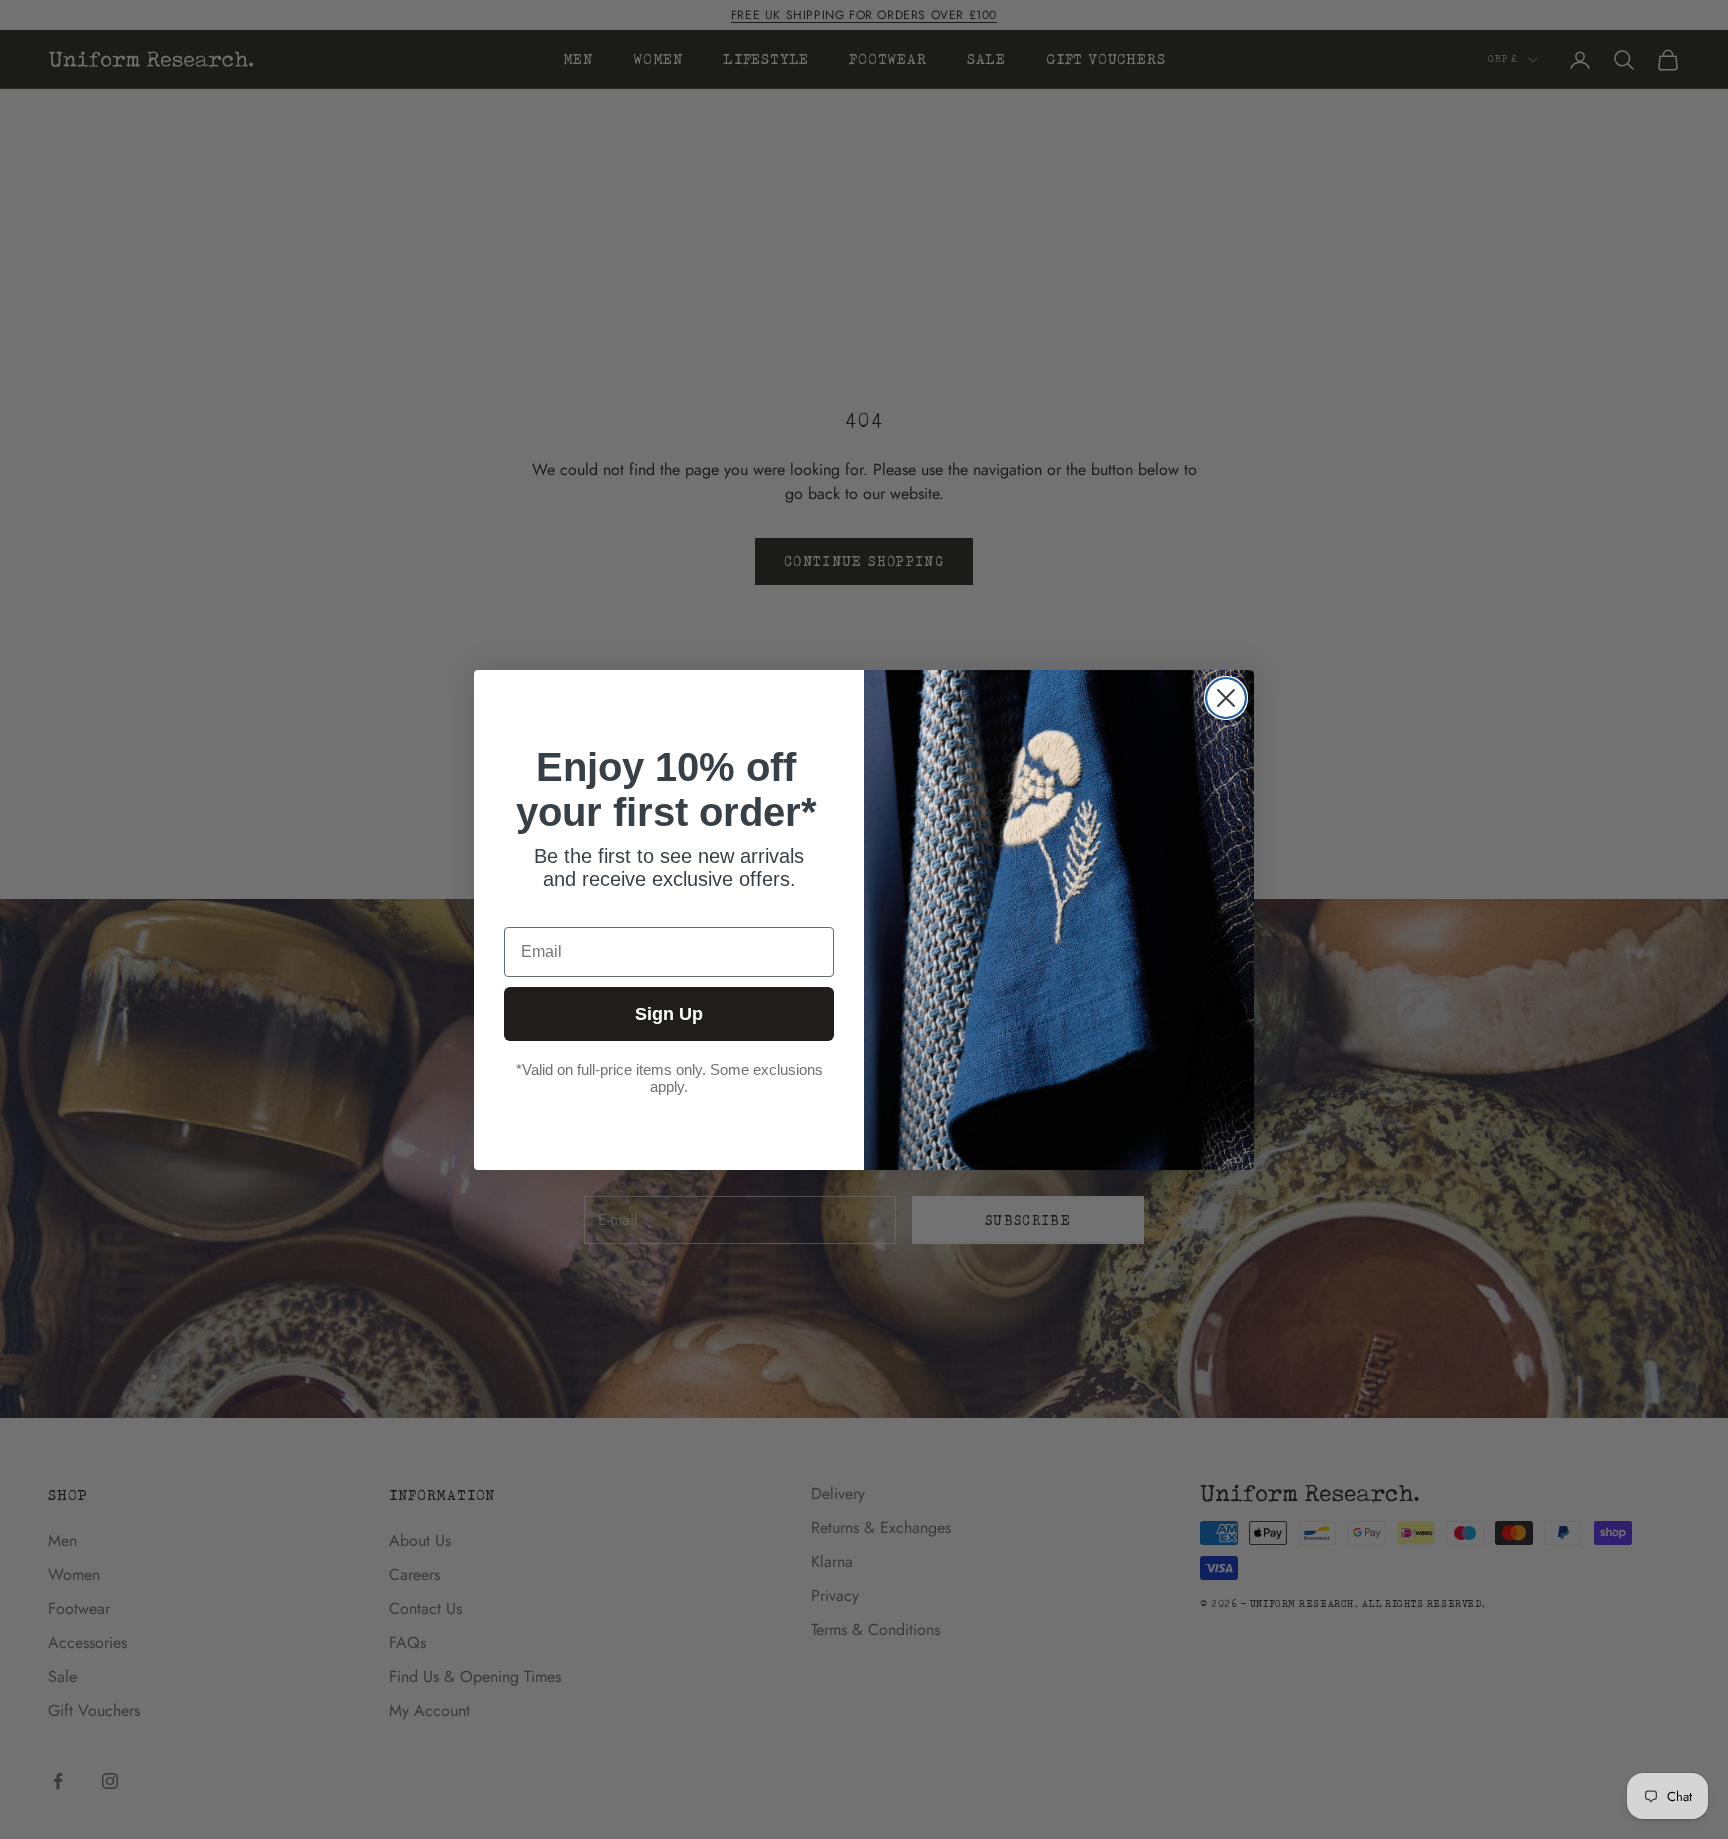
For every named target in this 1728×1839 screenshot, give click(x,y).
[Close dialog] (1226, 698)
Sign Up (669, 1014)
